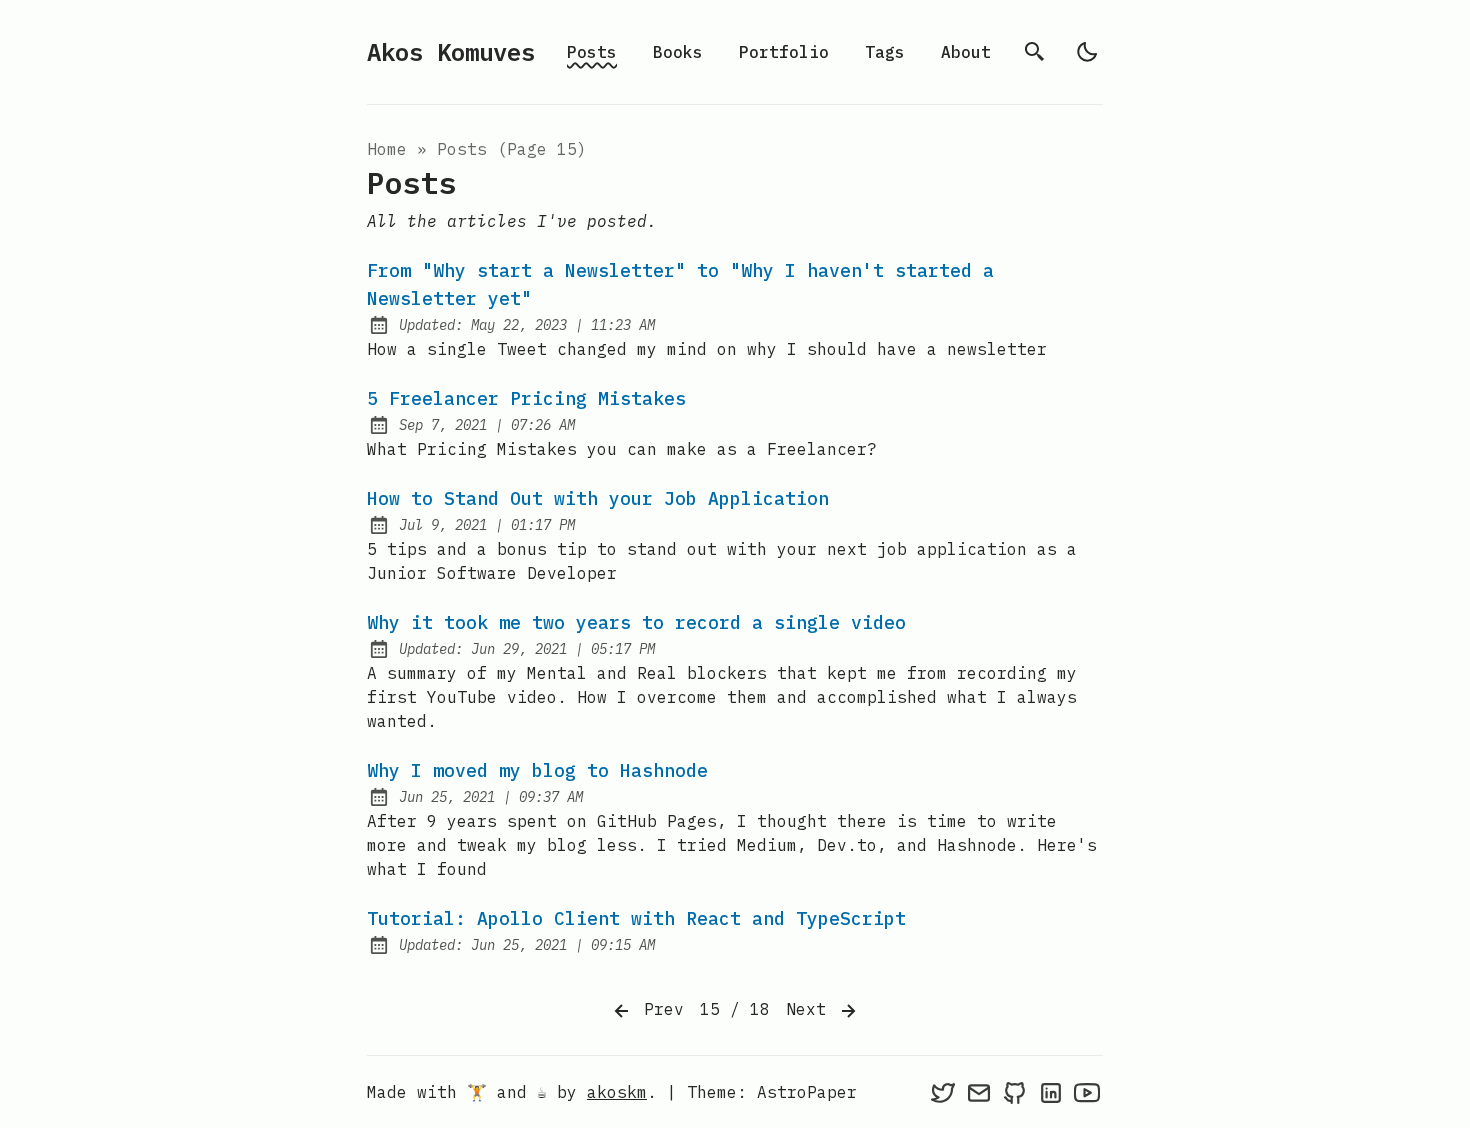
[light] (1087, 52)
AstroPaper (807, 1092)
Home (387, 149)
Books (678, 52)
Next (811, 1009)
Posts (592, 52)
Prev (659, 1009)
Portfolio (784, 52)
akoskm (617, 1092)
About (966, 52)
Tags (885, 52)
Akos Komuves (451, 52)
